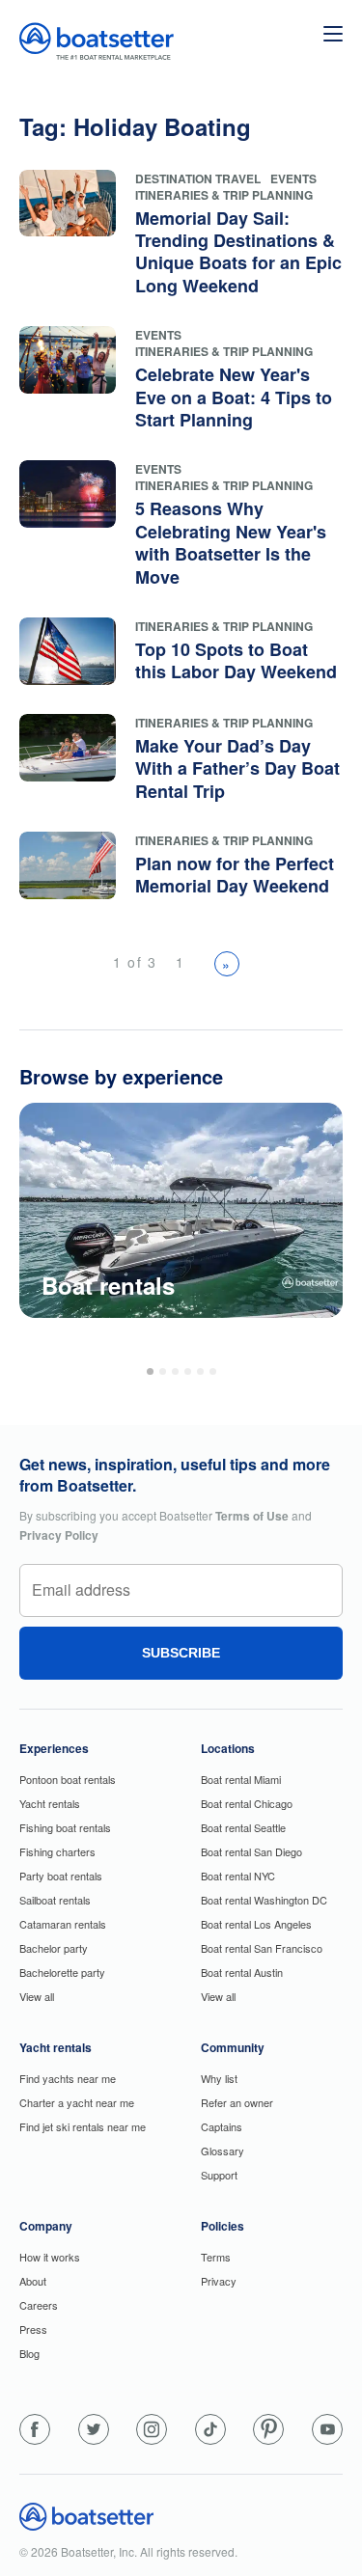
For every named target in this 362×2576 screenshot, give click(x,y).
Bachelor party (54, 1948)
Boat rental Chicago (247, 1803)
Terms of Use (252, 1516)
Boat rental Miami (241, 1779)
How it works (50, 2257)
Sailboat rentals (55, 1900)
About (33, 2281)
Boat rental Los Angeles (256, 1924)
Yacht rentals (50, 1803)
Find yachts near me (68, 2078)
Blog (29, 2353)
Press (33, 2329)
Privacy (219, 2281)
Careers (39, 2305)
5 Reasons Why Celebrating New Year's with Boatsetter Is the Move (231, 542)
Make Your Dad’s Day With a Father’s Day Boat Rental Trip (237, 768)
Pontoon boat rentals (68, 1779)
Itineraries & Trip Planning (224, 195)
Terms (216, 2257)
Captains (222, 2126)
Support (219, 2175)
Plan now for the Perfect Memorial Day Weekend (235, 875)
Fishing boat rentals (65, 1827)
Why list (219, 2078)
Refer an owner (237, 2102)
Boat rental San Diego (251, 1851)
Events (293, 178)
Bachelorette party (62, 1972)
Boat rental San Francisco (262, 1948)
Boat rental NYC (238, 1876)
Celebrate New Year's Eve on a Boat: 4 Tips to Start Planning (234, 397)
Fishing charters (57, 1851)
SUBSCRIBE (181, 1653)
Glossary (223, 2151)
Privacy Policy (59, 1535)
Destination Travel (198, 178)
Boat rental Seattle (243, 1827)
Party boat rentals (61, 1876)
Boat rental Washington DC (264, 1900)
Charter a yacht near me (77, 2102)
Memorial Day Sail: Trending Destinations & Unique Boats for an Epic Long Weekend (238, 252)
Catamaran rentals (63, 1924)
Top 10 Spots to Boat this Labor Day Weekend (236, 660)
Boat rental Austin (242, 1972)
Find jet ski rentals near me (83, 2126)
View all (37, 1996)
